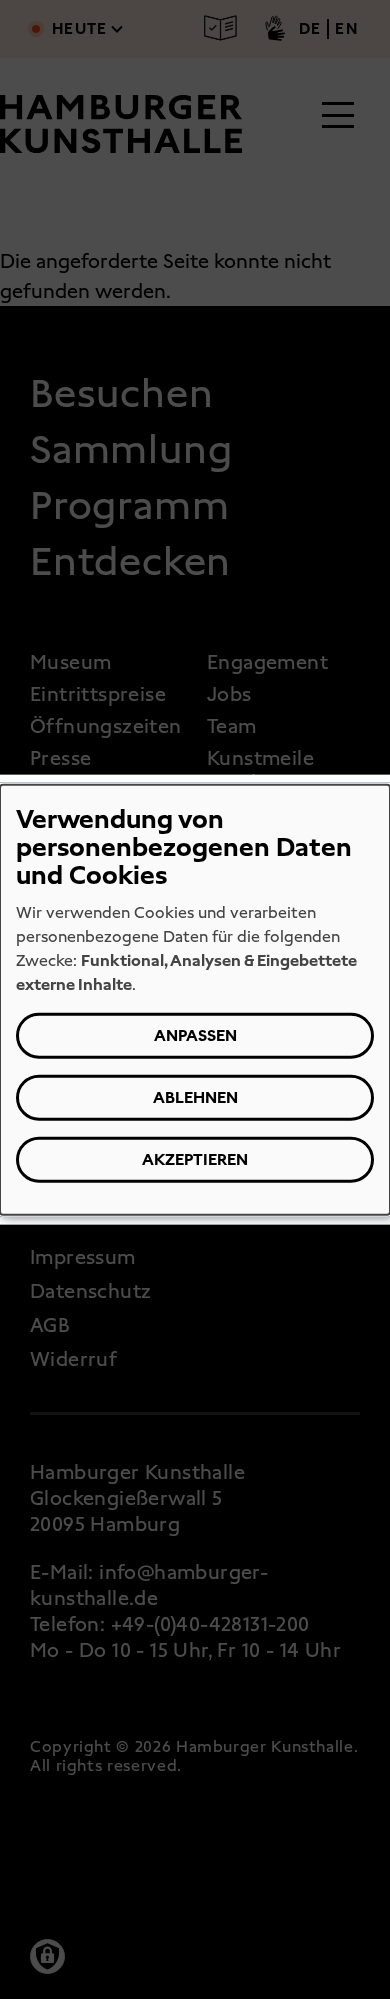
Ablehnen (195, 1097)
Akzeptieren (195, 1159)
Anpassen (195, 1035)
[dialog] (195, 999)
